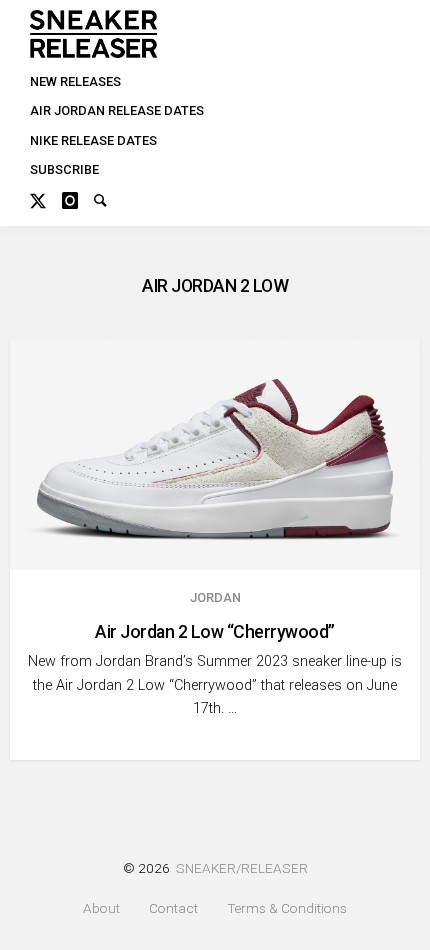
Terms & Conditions (287, 908)
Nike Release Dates (93, 140)
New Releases (75, 81)
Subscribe (64, 169)
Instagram (78, 198)
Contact (173, 908)
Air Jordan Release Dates (117, 110)
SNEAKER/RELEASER (242, 868)
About (101, 908)
